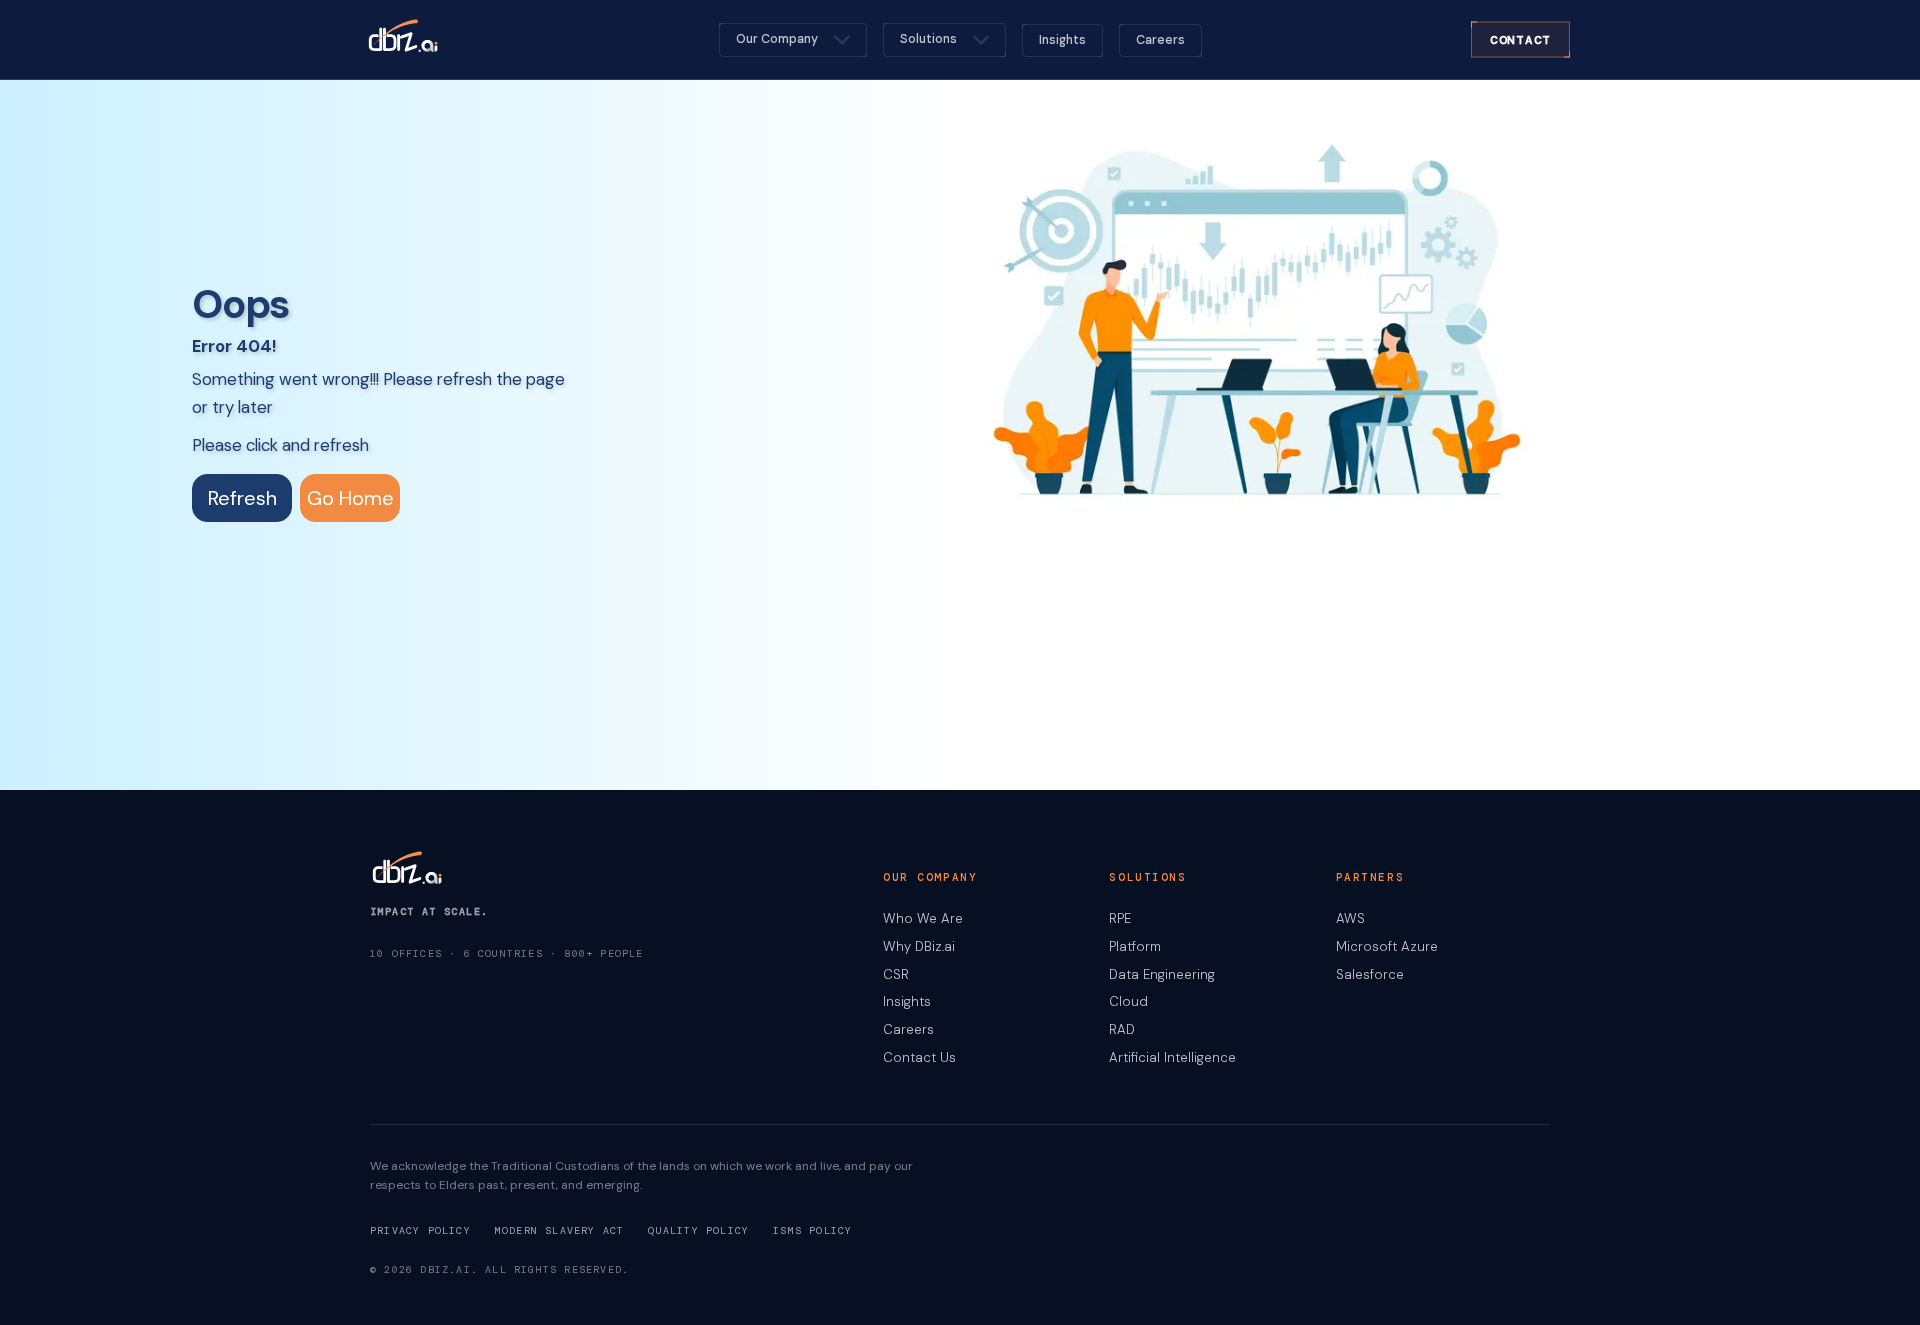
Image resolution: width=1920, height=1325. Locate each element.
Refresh (242, 498)
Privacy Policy (420, 1230)
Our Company (777, 39)
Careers (1160, 40)
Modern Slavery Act (560, 1230)
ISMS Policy (812, 1230)
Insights (1062, 40)
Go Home (350, 498)
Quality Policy (698, 1230)
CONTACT (1520, 39)
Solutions (928, 39)
